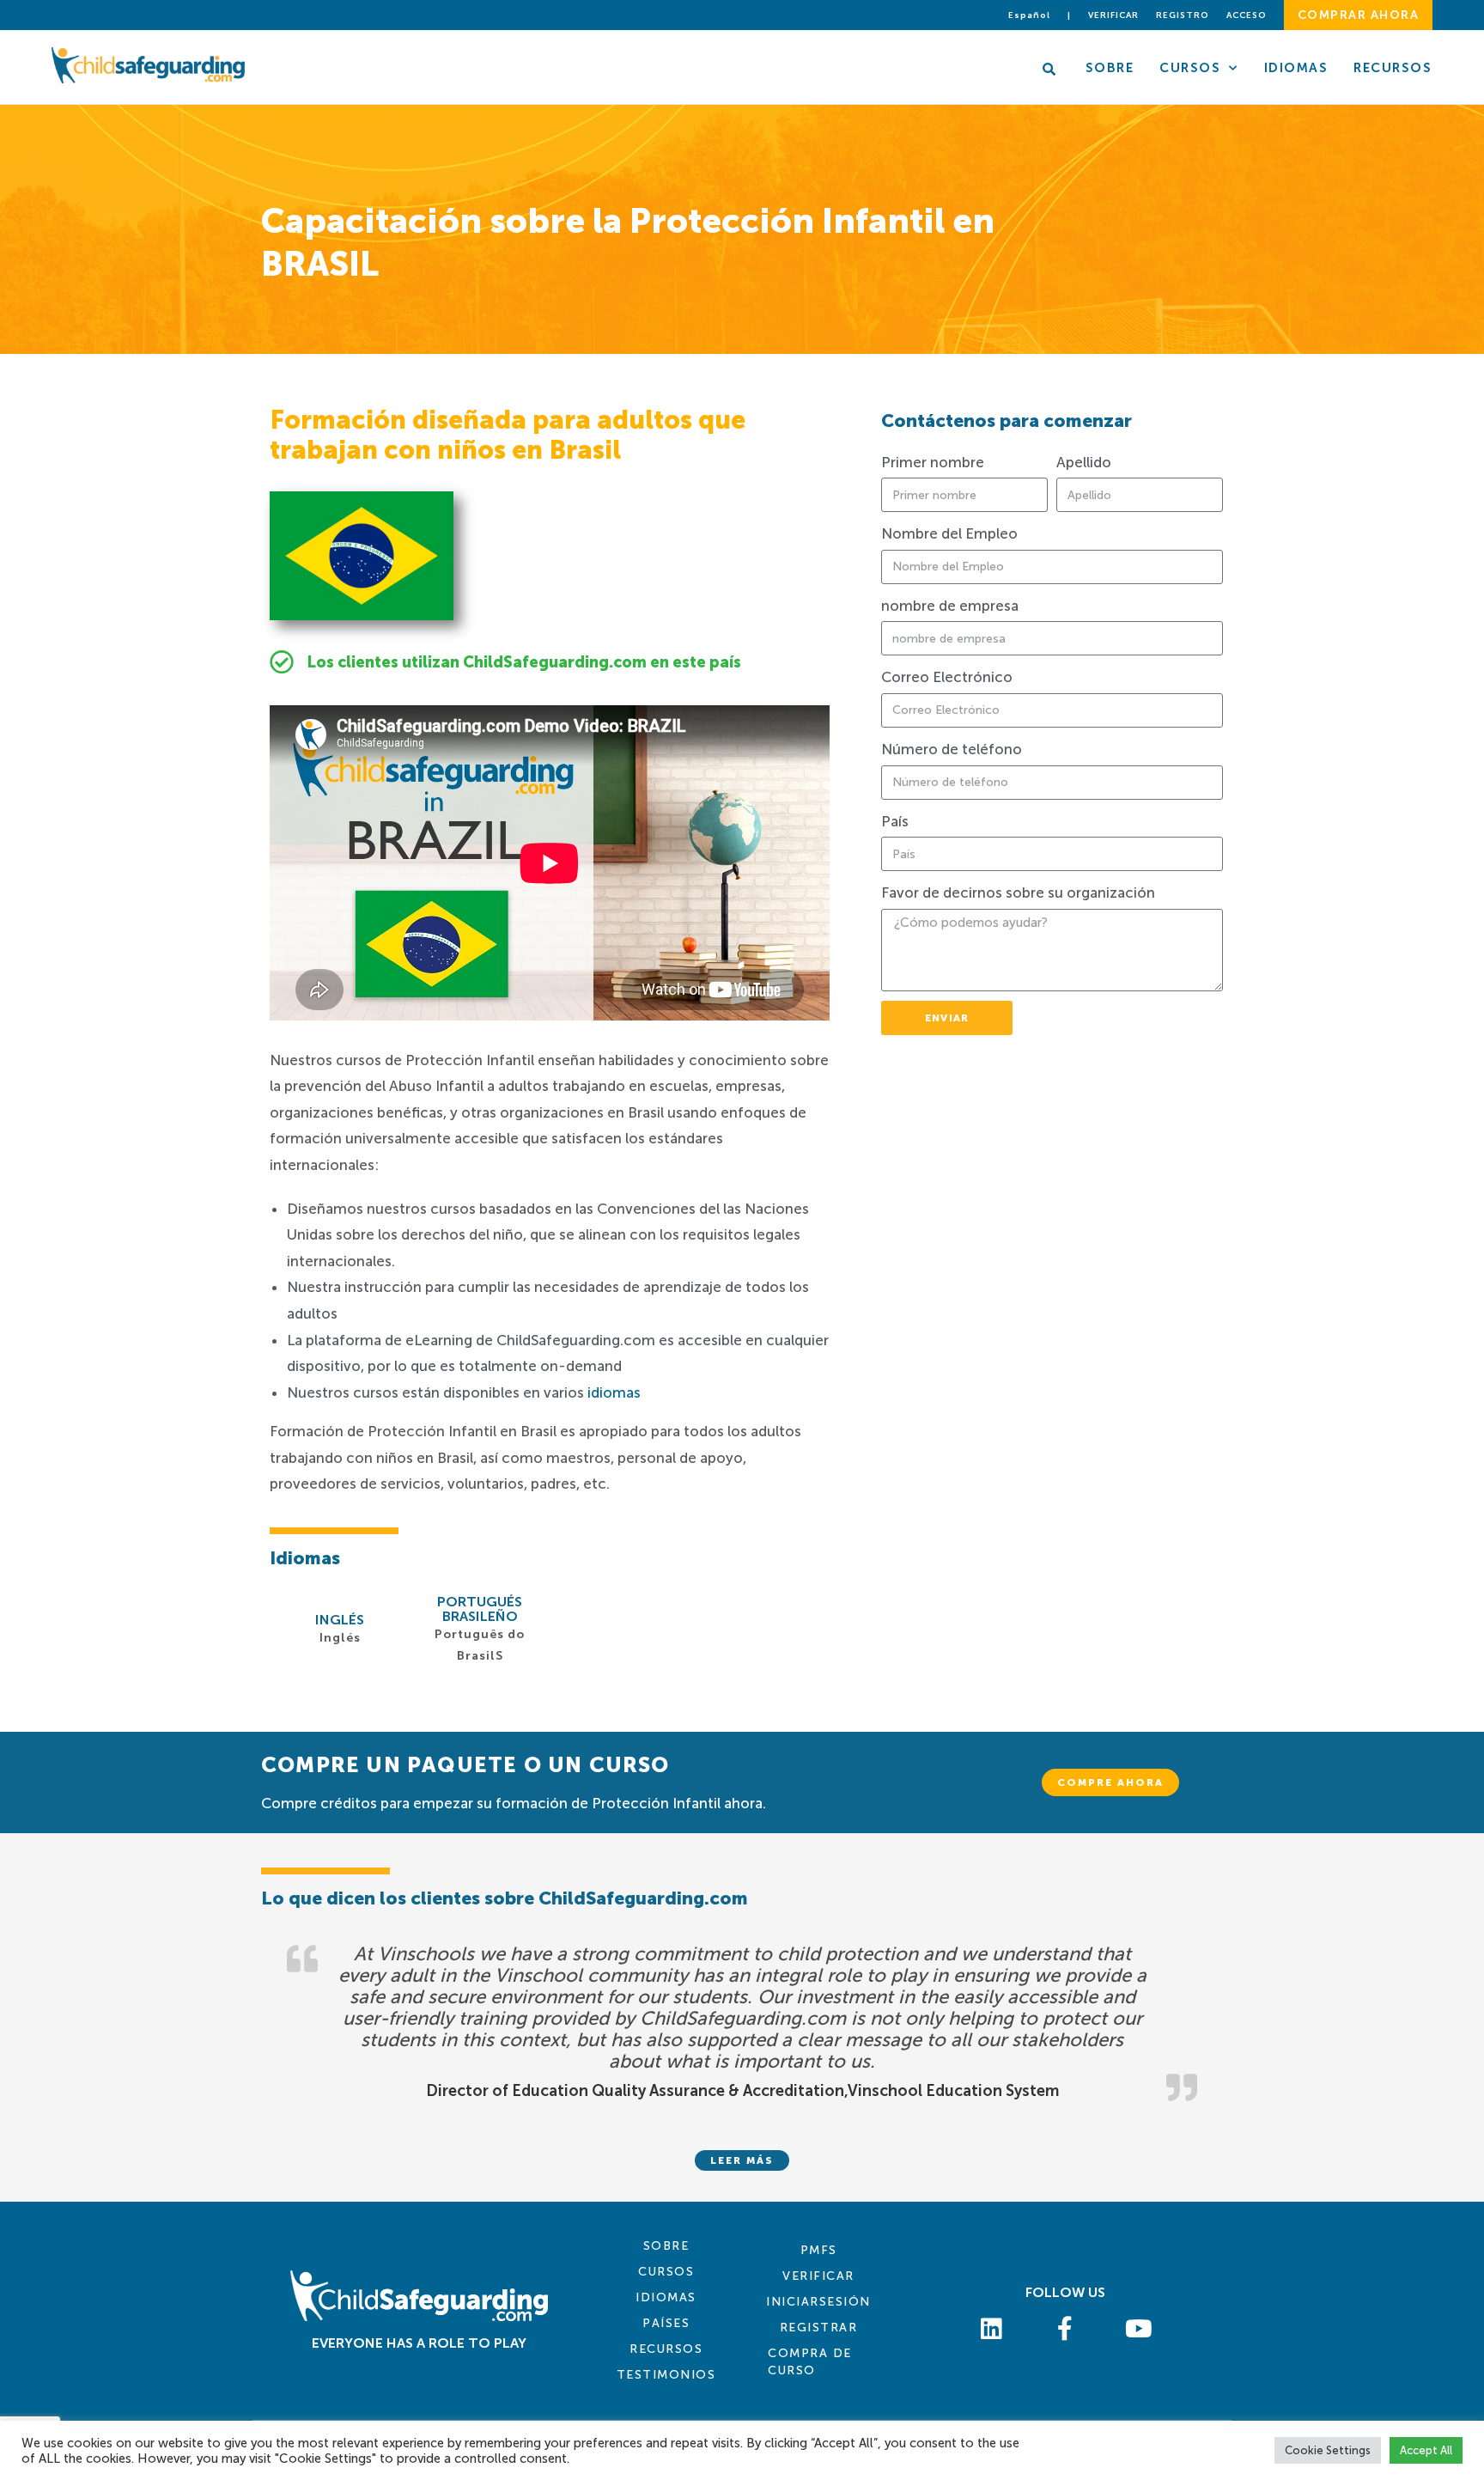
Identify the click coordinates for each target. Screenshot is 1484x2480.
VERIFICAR (818, 2276)
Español (1029, 15)
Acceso (1247, 15)
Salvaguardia (780, 1037)
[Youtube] (1139, 2329)
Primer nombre (933, 462)
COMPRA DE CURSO (810, 2362)
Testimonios (666, 2375)
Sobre (1110, 68)
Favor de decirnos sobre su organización (1018, 893)
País (895, 821)
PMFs (819, 2250)
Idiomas (1296, 68)
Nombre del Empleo (949, 533)
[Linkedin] (992, 2329)
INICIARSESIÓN (818, 2302)
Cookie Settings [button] (1328, 2450)
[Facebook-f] (1066, 2329)
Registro (1183, 15)
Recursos (1393, 68)
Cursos (1190, 68)
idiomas (614, 1392)
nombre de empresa (950, 606)
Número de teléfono (952, 749)
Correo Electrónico (947, 677)
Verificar (1113, 15)
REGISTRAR (819, 2328)
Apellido (1084, 462)
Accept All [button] (1426, 2450)
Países (666, 2323)
